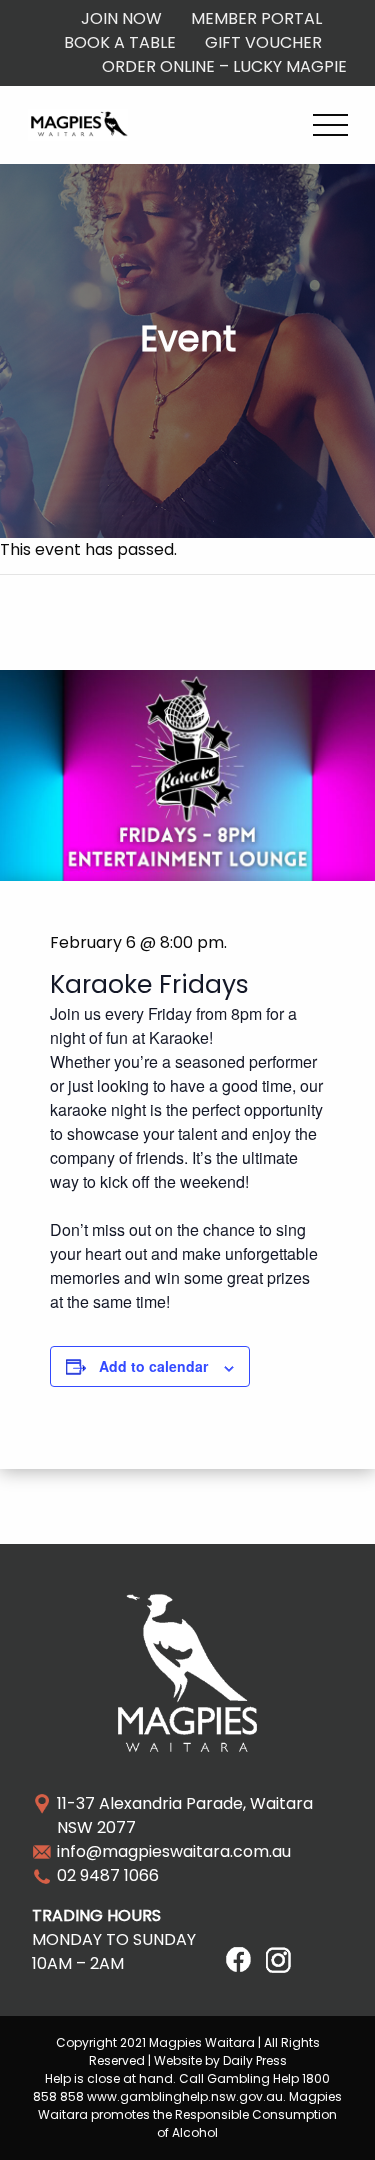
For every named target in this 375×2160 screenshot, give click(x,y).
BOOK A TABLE (120, 42)
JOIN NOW (121, 18)
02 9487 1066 (108, 1875)
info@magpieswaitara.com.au (174, 1851)
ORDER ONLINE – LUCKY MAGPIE (224, 66)
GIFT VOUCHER (263, 42)
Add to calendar (153, 1366)
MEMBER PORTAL (256, 18)
